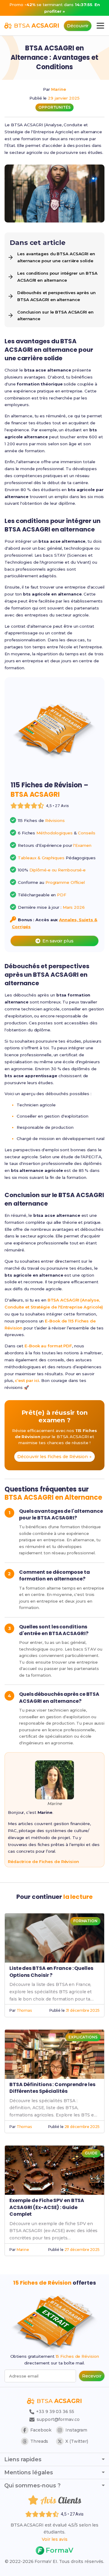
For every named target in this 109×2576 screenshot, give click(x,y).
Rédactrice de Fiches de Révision (43, 1862)
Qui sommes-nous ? (32, 2486)
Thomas (24, 2010)
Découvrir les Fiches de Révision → (54, 1457)
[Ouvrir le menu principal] (100, 26)
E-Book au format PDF (48, 1346)
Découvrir (78, 26)
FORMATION (85, 1921)
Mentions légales (29, 2472)
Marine (58, 89)
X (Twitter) (77, 2441)
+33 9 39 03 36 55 (54, 2411)
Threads (39, 2441)
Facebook (41, 2430)
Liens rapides (23, 2459)
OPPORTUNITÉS (54, 107)
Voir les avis (55, 2539)
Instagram (76, 2430)
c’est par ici (27, 1380)
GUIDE (91, 2153)
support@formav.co (58, 2419)
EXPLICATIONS (83, 2037)
